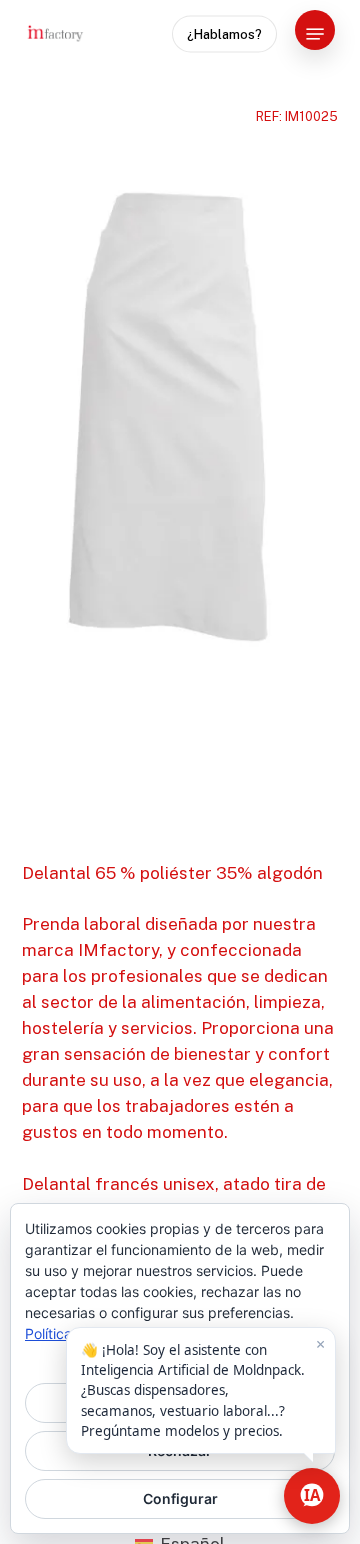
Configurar (180, 1498)
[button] (315, 34)
